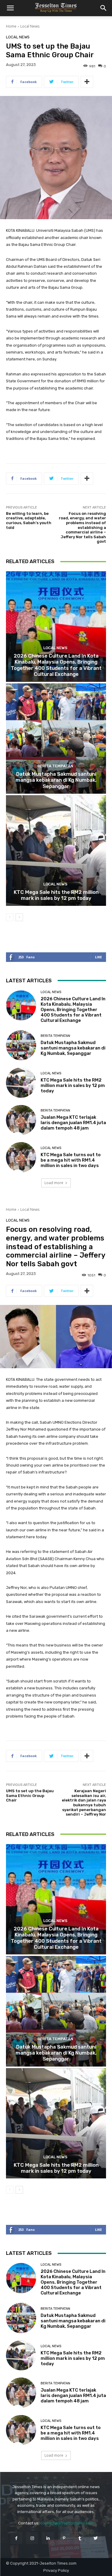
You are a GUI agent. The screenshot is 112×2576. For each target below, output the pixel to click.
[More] (87, 82)
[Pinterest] (64, 2538)
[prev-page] (10, 917)
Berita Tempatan (55, 766)
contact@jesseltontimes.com (67, 2523)
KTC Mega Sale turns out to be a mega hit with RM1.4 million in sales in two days (71, 1160)
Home (11, 26)
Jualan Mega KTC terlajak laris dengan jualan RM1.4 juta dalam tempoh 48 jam (73, 1123)
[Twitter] (96, 2538)
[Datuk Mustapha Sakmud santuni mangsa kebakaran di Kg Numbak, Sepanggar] (56, 739)
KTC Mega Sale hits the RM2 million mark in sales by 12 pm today (56, 895)
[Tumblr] (80, 2538)
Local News (30, 26)
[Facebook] (16, 2538)
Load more (54, 1183)
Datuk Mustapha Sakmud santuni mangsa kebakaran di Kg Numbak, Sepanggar (56, 780)
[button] (10, 8)
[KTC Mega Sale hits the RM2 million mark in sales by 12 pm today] (56, 851)
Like (98, 957)
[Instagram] (32, 2538)
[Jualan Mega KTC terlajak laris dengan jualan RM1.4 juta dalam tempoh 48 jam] (21, 1120)
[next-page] (19, 917)
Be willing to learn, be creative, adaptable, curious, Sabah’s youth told (29, 521)
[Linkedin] (48, 2538)
